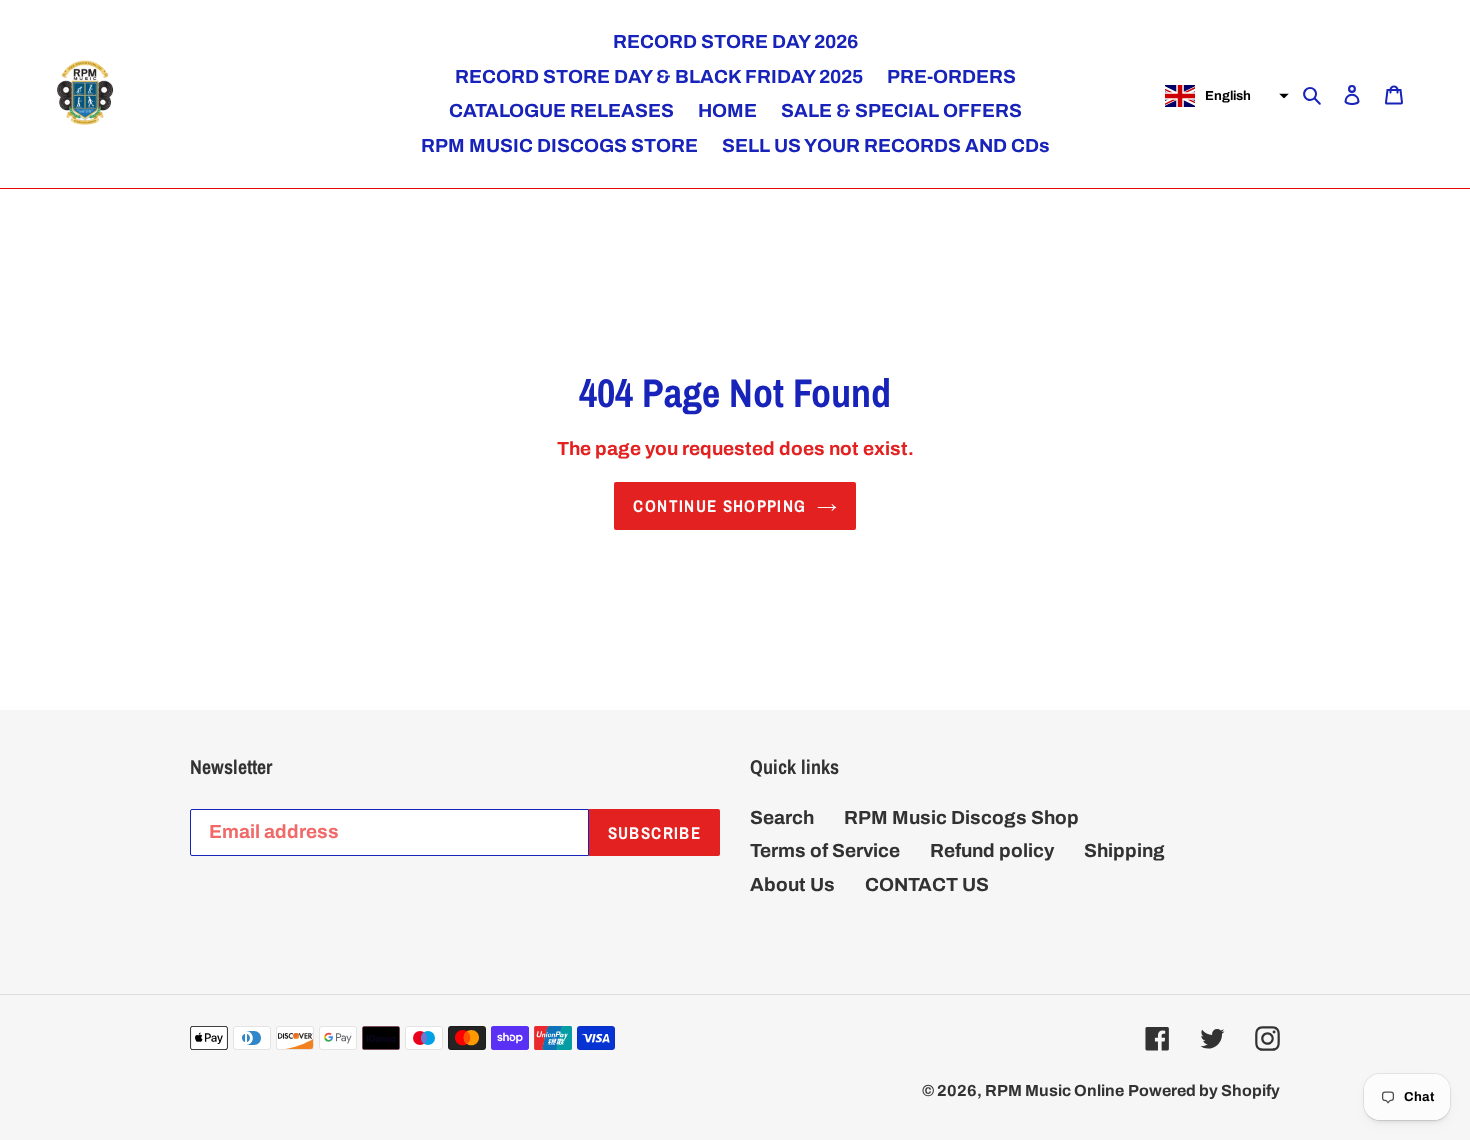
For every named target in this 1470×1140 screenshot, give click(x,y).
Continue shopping (719, 505)
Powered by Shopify (1204, 1090)
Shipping (1124, 850)
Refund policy (992, 850)
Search (782, 817)
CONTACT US (927, 884)
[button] (1224, 96)
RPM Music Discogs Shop (961, 817)
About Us (792, 884)
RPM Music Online (1054, 1090)
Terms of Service (825, 850)
